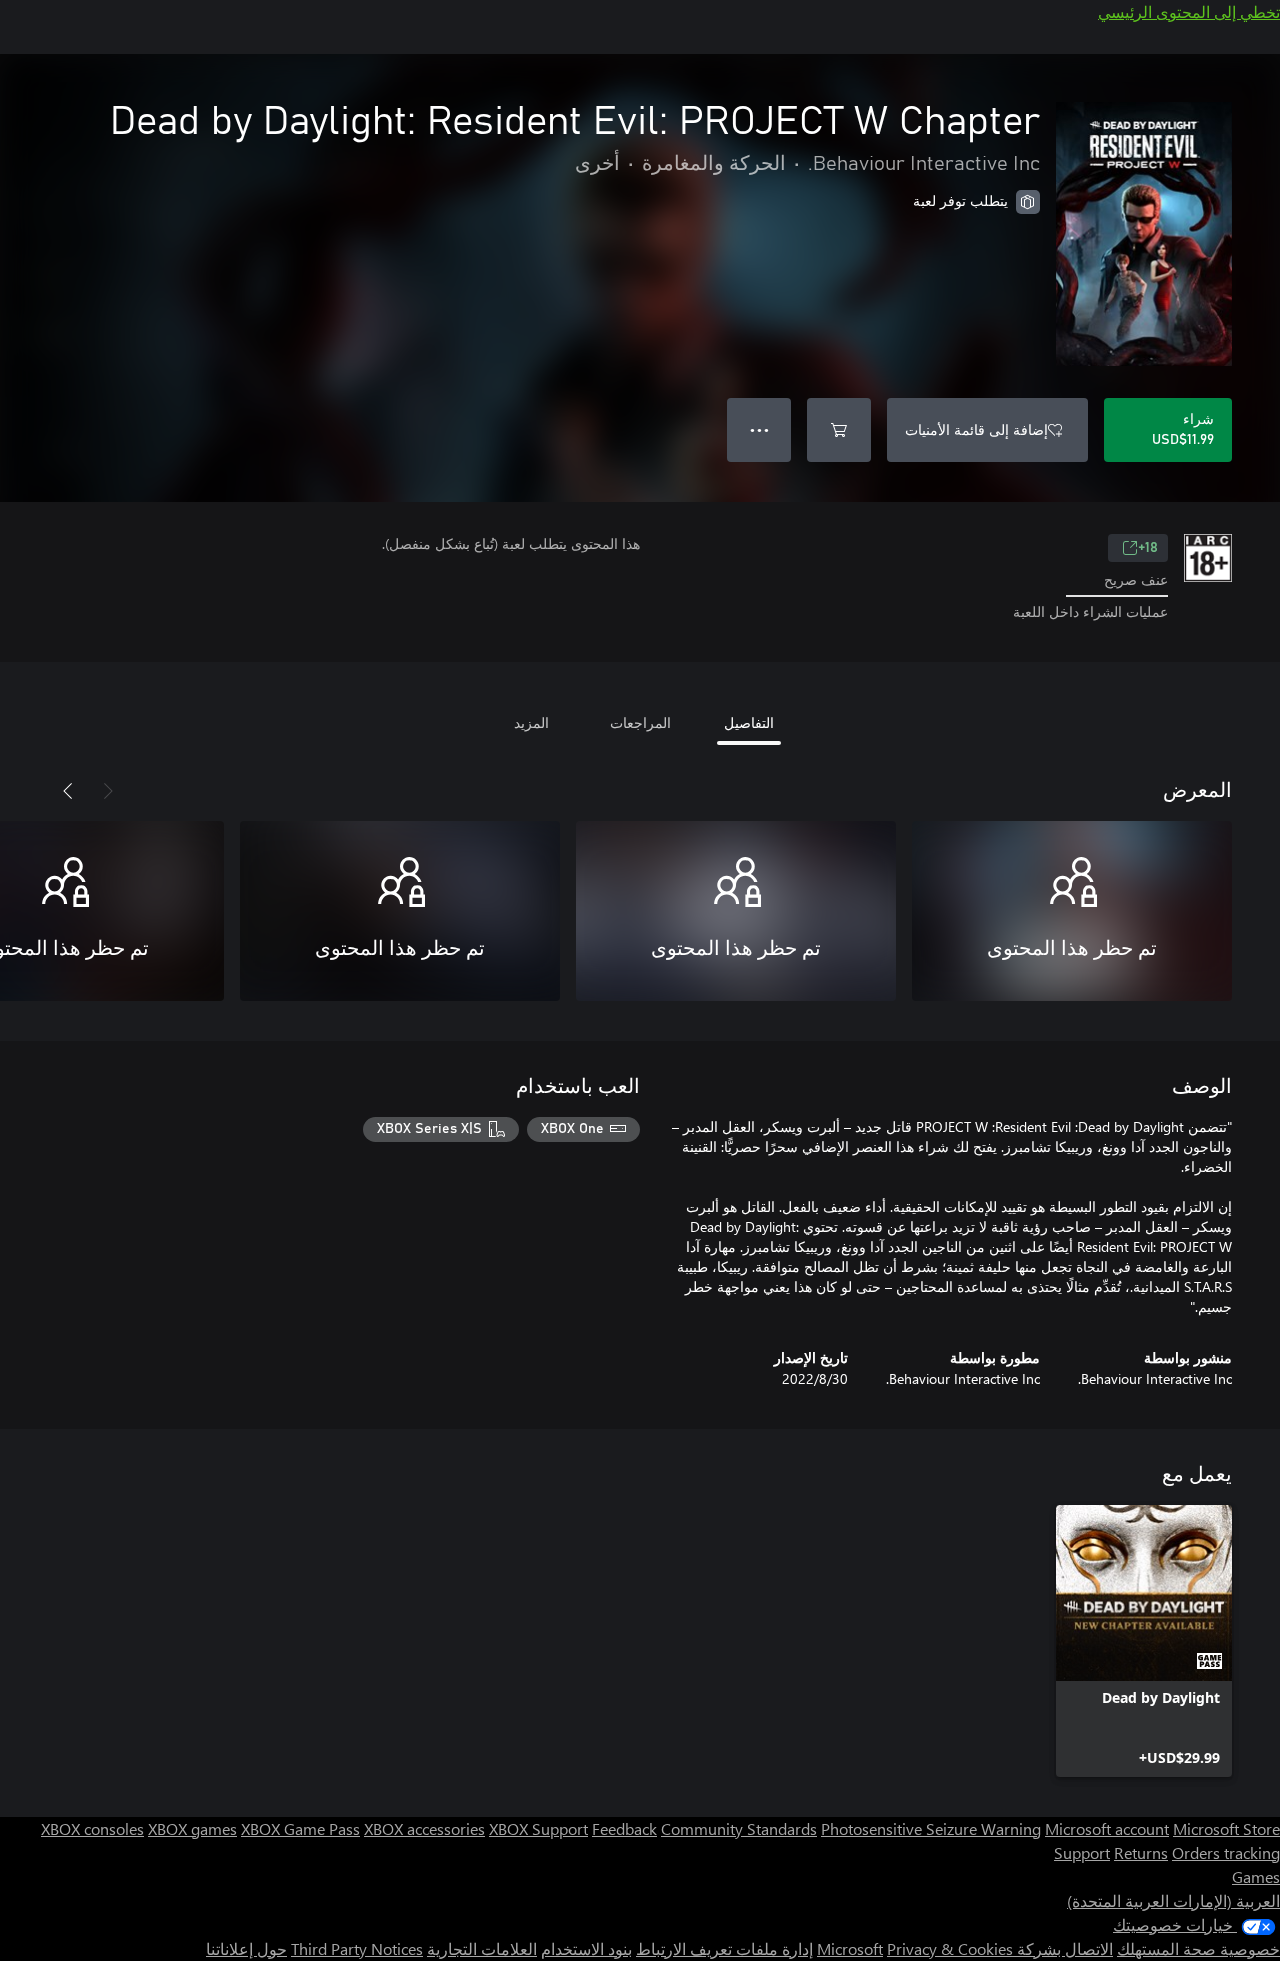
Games (1256, 1876)
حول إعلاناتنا (246, 1948)
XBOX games (192, 1828)
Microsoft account (1107, 1828)
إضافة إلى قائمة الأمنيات (976, 429)
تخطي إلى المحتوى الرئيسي (1189, 11)
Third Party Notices (357, 1948)
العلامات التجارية (482, 1948)
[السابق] (108, 791)
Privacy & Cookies (950, 1948)
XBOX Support (538, 1828)
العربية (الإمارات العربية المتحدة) (1173, 1900)
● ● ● (759, 429)
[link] (1144, 1641)
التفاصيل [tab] (749, 722)
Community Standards (739, 1828)
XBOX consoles (92, 1828)
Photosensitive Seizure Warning (931, 1828)
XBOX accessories (424, 1828)
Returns (1141, 1852)
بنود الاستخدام (586, 1948)
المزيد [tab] (531, 722)
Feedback (624, 1828)
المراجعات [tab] (640, 722)
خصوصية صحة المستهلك (1198, 1948)
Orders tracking (1226, 1852)
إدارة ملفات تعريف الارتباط (724, 1948)
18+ (1148, 548)
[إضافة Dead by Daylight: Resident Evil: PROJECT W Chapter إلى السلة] (839, 430)
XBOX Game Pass (300, 1828)
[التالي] (68, 791)
